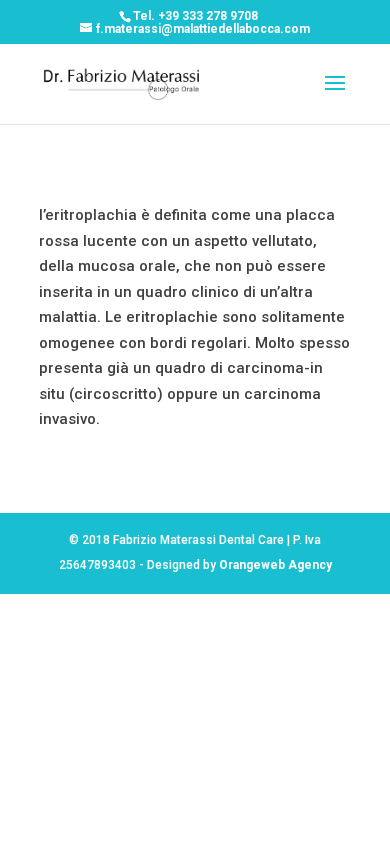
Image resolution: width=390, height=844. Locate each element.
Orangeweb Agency (275, 565)
